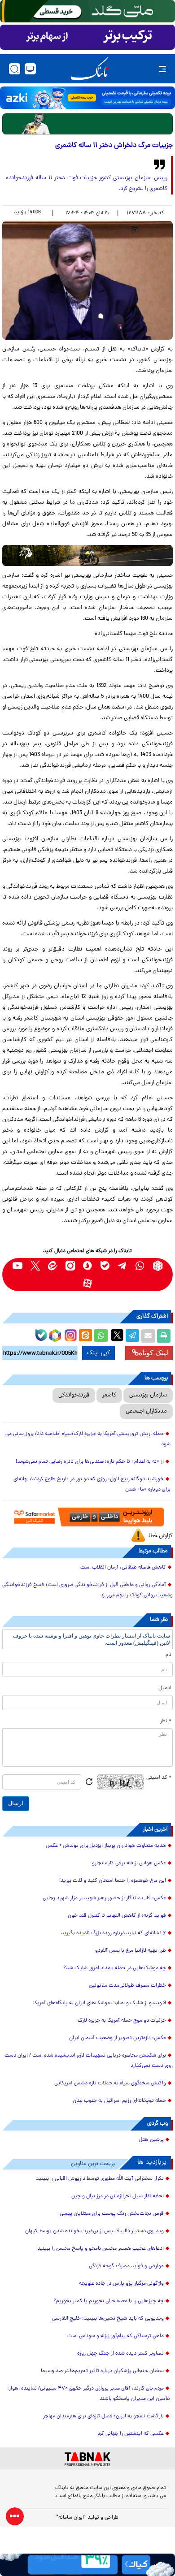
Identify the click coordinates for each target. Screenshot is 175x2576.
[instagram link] (70, 1266)
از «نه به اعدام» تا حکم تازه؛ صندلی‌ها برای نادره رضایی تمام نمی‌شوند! (90, 1462)
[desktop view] (30, 69)
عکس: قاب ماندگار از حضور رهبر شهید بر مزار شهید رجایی (104, 1898)
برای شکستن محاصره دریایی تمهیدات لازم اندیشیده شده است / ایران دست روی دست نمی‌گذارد (89, 2061)
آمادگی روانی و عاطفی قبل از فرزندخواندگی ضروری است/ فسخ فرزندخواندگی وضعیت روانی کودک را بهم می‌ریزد (87, 1590)
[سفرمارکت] (87, 1517)
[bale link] (105, 1266)
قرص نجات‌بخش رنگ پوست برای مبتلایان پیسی (112, 2214)
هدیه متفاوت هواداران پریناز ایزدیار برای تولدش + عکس (106, 1846)
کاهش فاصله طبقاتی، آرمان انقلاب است (123, 1568)
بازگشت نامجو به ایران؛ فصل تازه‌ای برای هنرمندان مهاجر (103, 2416)
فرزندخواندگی (74, 1395)
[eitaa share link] (85, 1336)
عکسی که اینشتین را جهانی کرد (131, 2434)
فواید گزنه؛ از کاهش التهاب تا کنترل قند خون (117, 1916)
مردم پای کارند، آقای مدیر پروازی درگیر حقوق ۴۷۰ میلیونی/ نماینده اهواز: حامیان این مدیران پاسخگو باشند (89, 2394)
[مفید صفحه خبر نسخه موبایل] (87, 37)
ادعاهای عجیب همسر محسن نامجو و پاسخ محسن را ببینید (101, 2249)
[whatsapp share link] (101, 1336)
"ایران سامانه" (71, 2518)
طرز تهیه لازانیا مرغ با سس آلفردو (131, 1951)
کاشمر (109, 1395)
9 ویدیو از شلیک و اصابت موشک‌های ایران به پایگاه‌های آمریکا (100, 2003)
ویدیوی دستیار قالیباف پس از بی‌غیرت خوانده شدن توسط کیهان (94, 2231)
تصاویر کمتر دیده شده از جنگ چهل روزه (120, 2354)
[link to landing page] (90, 69)
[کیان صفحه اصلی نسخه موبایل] (87, 2565)
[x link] (35, 1266)
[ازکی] (87, 98)
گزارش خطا (161, 1536)
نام (168, 1655)
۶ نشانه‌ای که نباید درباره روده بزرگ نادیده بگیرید (114, 1933)
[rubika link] (158, 1266)
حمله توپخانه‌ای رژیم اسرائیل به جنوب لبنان (119, 2101)
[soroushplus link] (88, 1266)
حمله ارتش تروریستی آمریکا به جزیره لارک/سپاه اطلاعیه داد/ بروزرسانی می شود (88, 1439)
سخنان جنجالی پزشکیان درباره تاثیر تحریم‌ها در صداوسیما (102, 2371)
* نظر (166, 1721)
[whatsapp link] (140, 1266)
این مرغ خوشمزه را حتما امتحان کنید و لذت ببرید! (113, 1881)
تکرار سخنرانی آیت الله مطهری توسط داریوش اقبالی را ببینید (100, 2179)
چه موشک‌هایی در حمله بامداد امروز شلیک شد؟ (115, 1968)
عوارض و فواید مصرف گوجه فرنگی (126, 2266)
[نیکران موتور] (87, 555)
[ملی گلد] (87, 11)
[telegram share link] (132, 1336)
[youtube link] (18, 1266)
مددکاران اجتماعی (146, 1411)
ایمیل (165, 1688)
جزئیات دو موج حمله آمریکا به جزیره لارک (122, 2021)
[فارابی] (87, 124)
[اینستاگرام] (70, 1334)
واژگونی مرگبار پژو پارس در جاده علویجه (121, 2284)
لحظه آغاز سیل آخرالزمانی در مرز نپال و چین (118, 2196)
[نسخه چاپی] (164, 1336)
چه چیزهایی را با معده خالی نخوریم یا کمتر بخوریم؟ (109, 2301)
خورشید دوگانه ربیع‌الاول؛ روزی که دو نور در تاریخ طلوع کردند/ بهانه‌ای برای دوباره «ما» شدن (92, 1485)
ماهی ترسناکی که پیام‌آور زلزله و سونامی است (116, 2336)
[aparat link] (88, 1283)
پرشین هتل (151, 2140)
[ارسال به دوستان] (148, 1336)
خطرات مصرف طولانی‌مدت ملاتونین (127, 1986)
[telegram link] (123, 1266)
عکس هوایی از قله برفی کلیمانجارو (129, 1863)
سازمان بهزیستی (148, 1395)
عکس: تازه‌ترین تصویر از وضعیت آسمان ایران (118, 2038)
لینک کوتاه (153, 1353)
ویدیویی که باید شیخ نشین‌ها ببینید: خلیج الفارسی (108, 2319)
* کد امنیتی (159, 1778)
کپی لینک (98, 1353)
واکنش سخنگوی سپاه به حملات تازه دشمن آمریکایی (110, 2083)
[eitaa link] (53, 1266)
